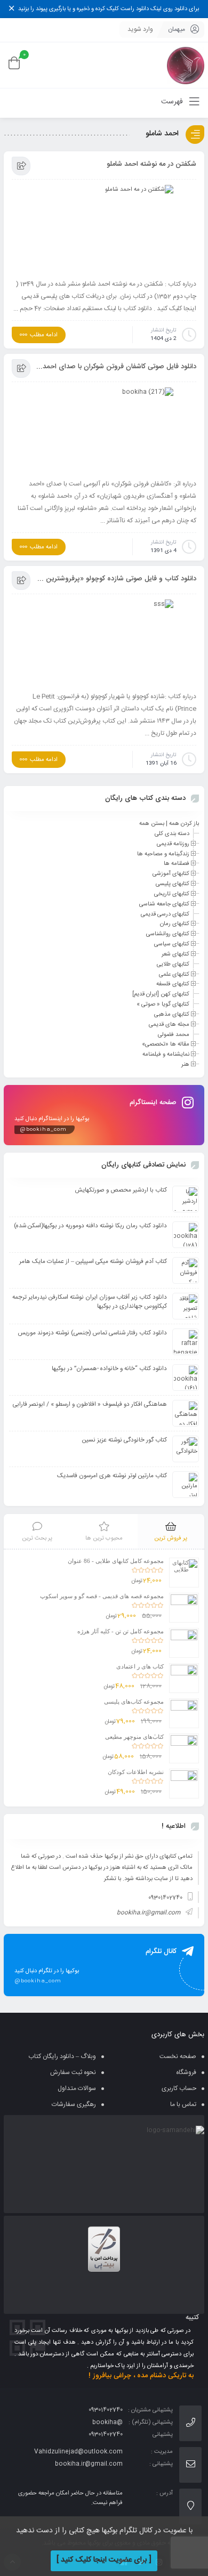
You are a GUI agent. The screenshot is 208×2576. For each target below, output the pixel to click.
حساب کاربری (179, 2088)
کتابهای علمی (174, 974)
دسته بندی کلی (172, 834)
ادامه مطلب (44, 335)
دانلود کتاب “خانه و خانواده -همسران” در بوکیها (109, 1369)
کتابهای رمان (175, 924)
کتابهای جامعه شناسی (164, 904)
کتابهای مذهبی (172, 1015)
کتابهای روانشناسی (168, 934)
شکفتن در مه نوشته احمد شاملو (151, 164)
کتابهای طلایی (173, 965)
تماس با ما (183, 2104)
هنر (185, 1065)
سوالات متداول (77, 2088)
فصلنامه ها (177, 864)
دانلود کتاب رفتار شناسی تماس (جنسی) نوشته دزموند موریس (92, 1333)
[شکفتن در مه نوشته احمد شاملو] (104, 229)
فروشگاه (186, 2072)
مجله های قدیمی (169, 1025)
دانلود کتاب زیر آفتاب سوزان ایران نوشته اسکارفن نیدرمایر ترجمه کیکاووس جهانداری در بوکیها (90, 1302)
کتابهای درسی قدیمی (165, 914)
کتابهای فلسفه (173, 984)
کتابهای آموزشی (171, 874)
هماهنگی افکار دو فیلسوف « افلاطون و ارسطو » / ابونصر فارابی (90, 1404)
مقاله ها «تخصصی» (166, 1044)
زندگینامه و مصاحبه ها (163, 854)
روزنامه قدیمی (173, 844)
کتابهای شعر (175, 954)
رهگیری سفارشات (74, 2104)
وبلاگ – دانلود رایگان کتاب (62, 2056)
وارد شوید (140, 29)
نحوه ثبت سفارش (73, 2072)
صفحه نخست (178, 2056)
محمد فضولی (174, 1034)
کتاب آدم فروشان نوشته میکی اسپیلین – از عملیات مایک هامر (93, 1262)
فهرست (173, 102)
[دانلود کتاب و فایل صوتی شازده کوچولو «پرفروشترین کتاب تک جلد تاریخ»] (104, 642)
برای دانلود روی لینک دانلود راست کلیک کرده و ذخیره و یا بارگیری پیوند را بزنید (109, 9)
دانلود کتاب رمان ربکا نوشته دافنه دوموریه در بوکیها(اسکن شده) (90, 1226)
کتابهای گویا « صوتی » (163, 1005)
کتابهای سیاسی (172, 944)
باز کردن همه (184, 824)
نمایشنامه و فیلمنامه (166, 1055)
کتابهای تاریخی (172, 894)
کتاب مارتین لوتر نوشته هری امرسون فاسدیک (112, 1476)
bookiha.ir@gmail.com (149, 1913)
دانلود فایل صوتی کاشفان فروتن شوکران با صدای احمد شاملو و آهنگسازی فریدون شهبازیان (116, 367)
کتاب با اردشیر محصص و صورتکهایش (121, 1190)
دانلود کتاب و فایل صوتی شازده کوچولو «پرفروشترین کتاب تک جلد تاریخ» (116, 579)
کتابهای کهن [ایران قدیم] (161, 994)
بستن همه (152, 824)
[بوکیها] (186, 65)
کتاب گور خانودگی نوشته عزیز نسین (125, 1440)
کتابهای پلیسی (173, 884)
